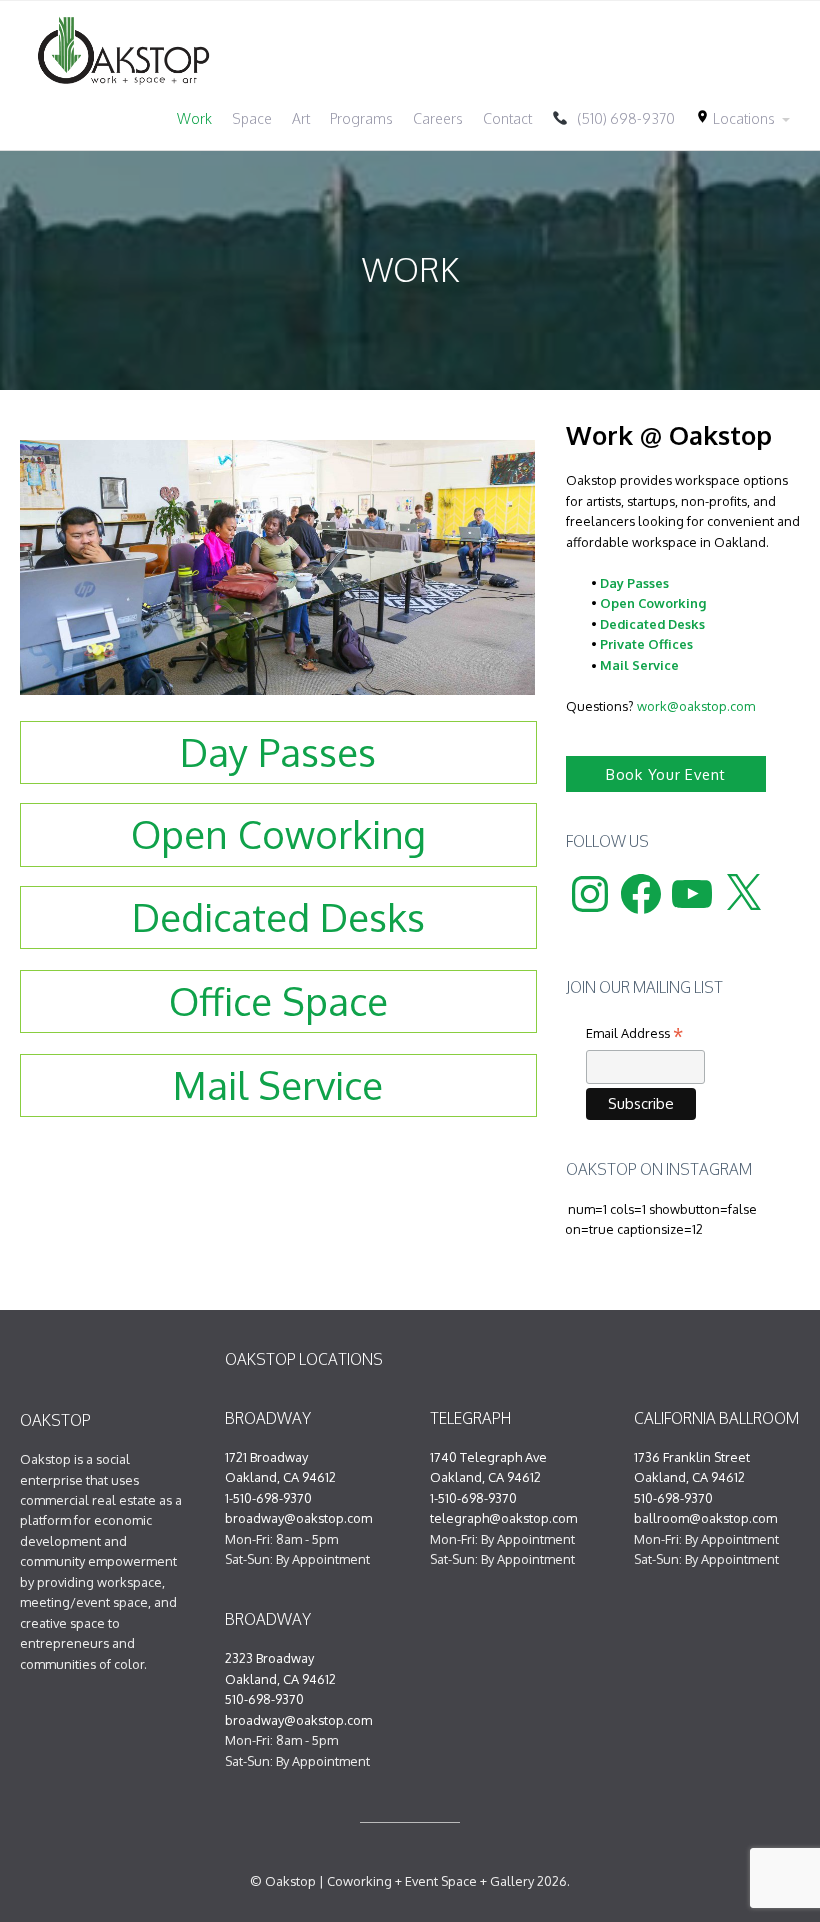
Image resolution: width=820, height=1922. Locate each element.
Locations (735, 118)
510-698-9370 (264, 1699)
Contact (507, 118)
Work (194, 118)
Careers (438, 118)
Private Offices (646, 644)
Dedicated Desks (652, 624)
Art (301, 118)
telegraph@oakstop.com (503, 1518)
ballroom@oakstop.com (705, 1518)
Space (252, 118)
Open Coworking (653, 603)
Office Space (278, 1001)
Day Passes (634, 583)
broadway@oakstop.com (298, 1518)
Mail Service (639, 665)
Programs (361, 118)
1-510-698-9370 (268, 1498)
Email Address (634, 1035)
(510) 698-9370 (621, 118)
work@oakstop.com (696, 706)
